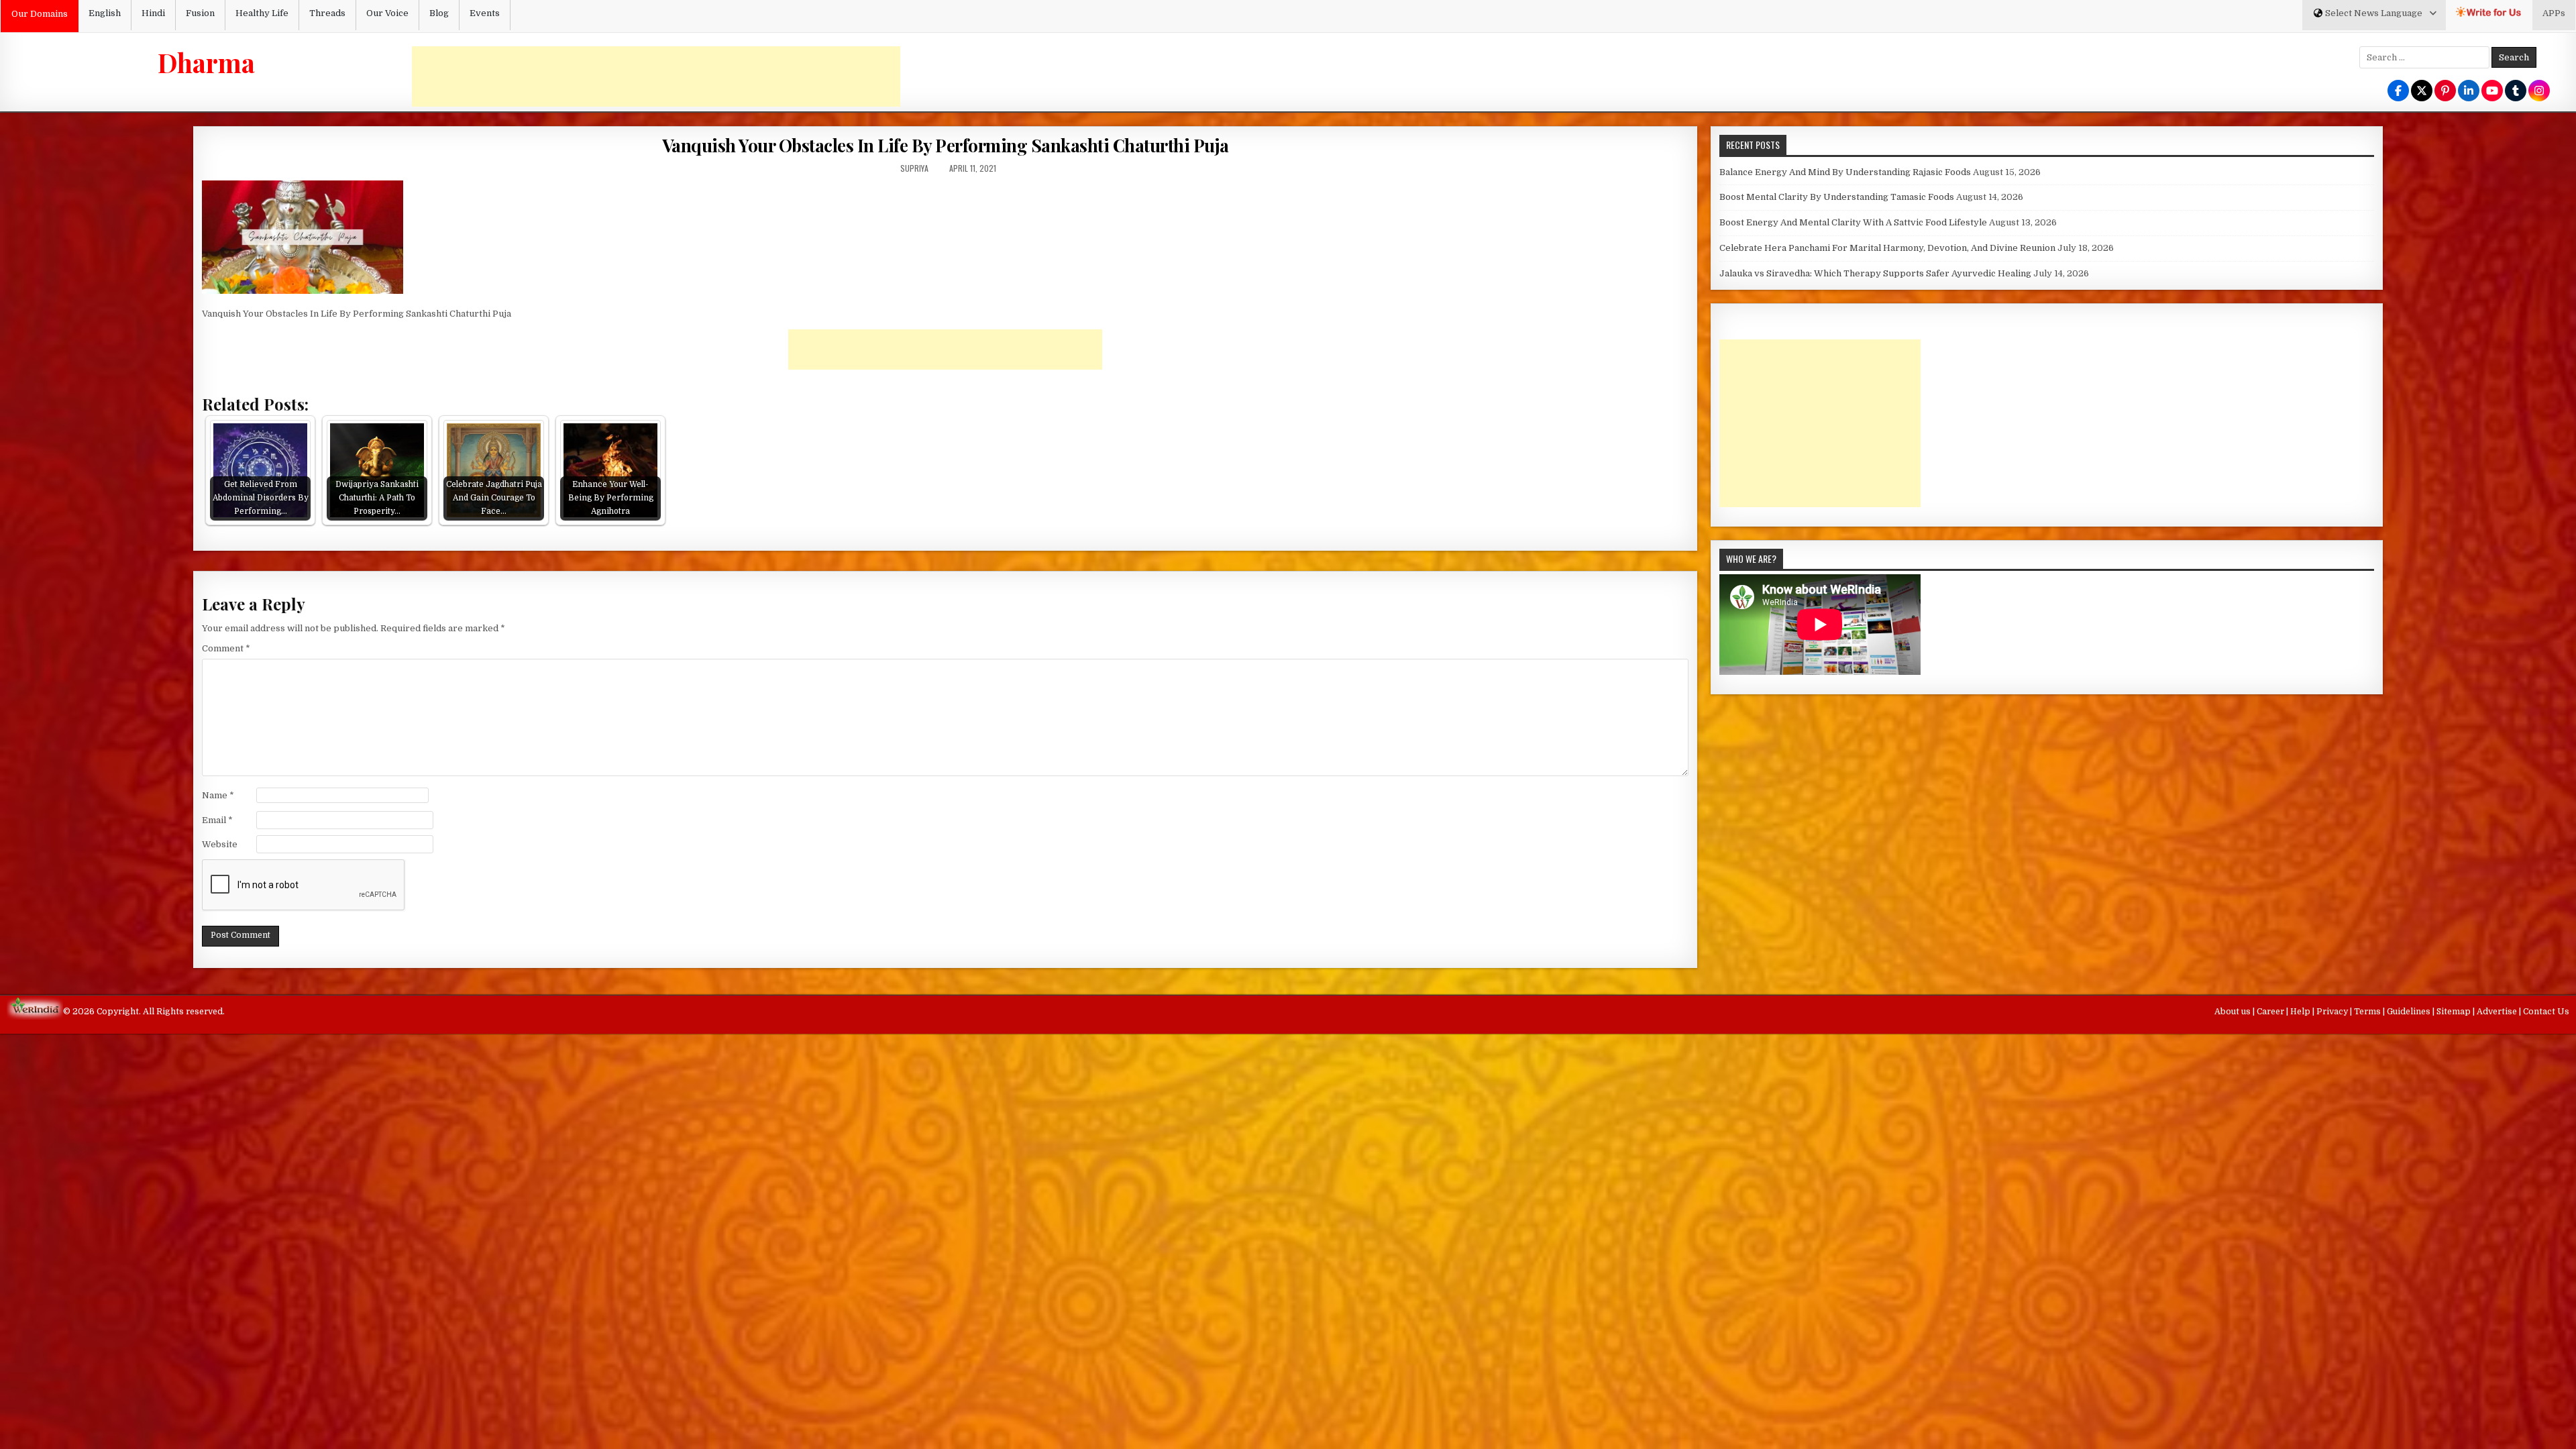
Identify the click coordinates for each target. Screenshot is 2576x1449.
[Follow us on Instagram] (2539, 92)
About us (2234, 1012)
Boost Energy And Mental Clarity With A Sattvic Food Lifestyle (1853, 222)
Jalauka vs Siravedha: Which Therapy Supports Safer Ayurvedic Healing (1875, 273)
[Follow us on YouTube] (2492, 92)
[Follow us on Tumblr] (2516, 92)
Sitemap (2455, 1012)
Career (2271, 1012)
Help (2301, 1012)
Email (217, 820)
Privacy (2333, 1012)
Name (218, 795)
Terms (2368, 1012)
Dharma (206, 62)
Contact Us (2546, 1012)
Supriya (914, 168)
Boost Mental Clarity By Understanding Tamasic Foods (1837, 197)
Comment (226, 648)
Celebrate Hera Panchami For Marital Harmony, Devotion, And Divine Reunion (1887, 248)
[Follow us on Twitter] (2422, 92)
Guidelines (2410, 1012)
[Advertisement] (656, 76)
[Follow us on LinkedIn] (2469, 92)
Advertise (2498, 1012)
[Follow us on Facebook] (2398, 92)
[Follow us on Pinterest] (2445, 92)
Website (220, 844)
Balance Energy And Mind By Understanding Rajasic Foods (1845, 172)
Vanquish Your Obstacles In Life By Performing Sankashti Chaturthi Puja (946, 145)
